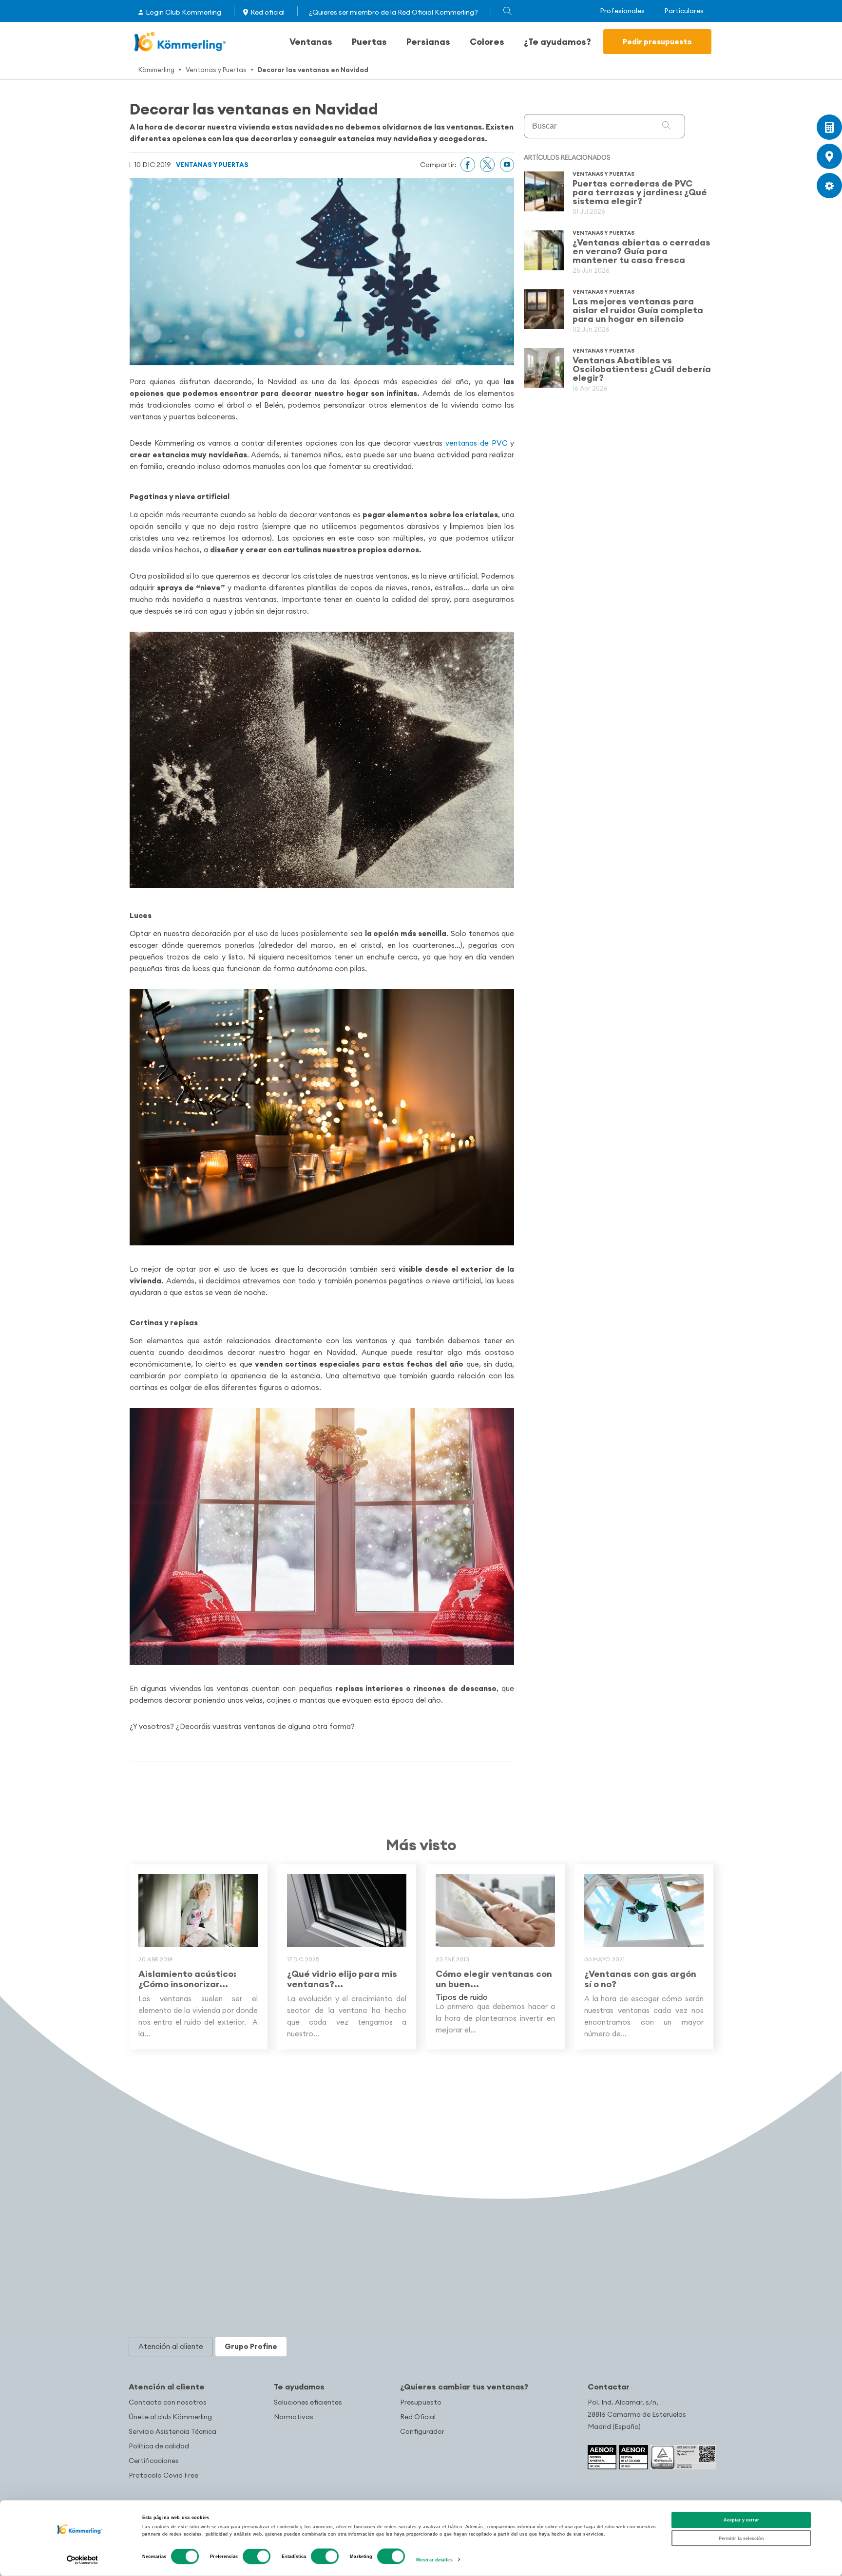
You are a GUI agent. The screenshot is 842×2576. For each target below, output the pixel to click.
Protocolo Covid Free (163, 2475)
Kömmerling (156, 70)
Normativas (294, 2417)
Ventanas (311, 42)
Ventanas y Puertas (216, 70)
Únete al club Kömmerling (170, 2417)
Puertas (369, 42)
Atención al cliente (167, 2387)
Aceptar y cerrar (741, 2520)
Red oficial (268, 12)
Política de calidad (159, 2446)
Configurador (422, 2431)
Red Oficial (418, 2417)
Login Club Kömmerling (183, 12)
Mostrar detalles (434, 2560)
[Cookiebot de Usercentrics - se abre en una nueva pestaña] (83, 2560)
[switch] (257, 2557)
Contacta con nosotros (168, 2402)
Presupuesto (421, 2402)
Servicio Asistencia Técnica (172, 2431)
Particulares (684, 11)
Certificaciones (154, 2461)
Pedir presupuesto (657, 42)
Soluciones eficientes (308, 2402)
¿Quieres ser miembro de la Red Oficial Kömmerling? (393, 12)
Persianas (428, 42)
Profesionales (622, 11)
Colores (487, 42)
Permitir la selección (741, 2538)
